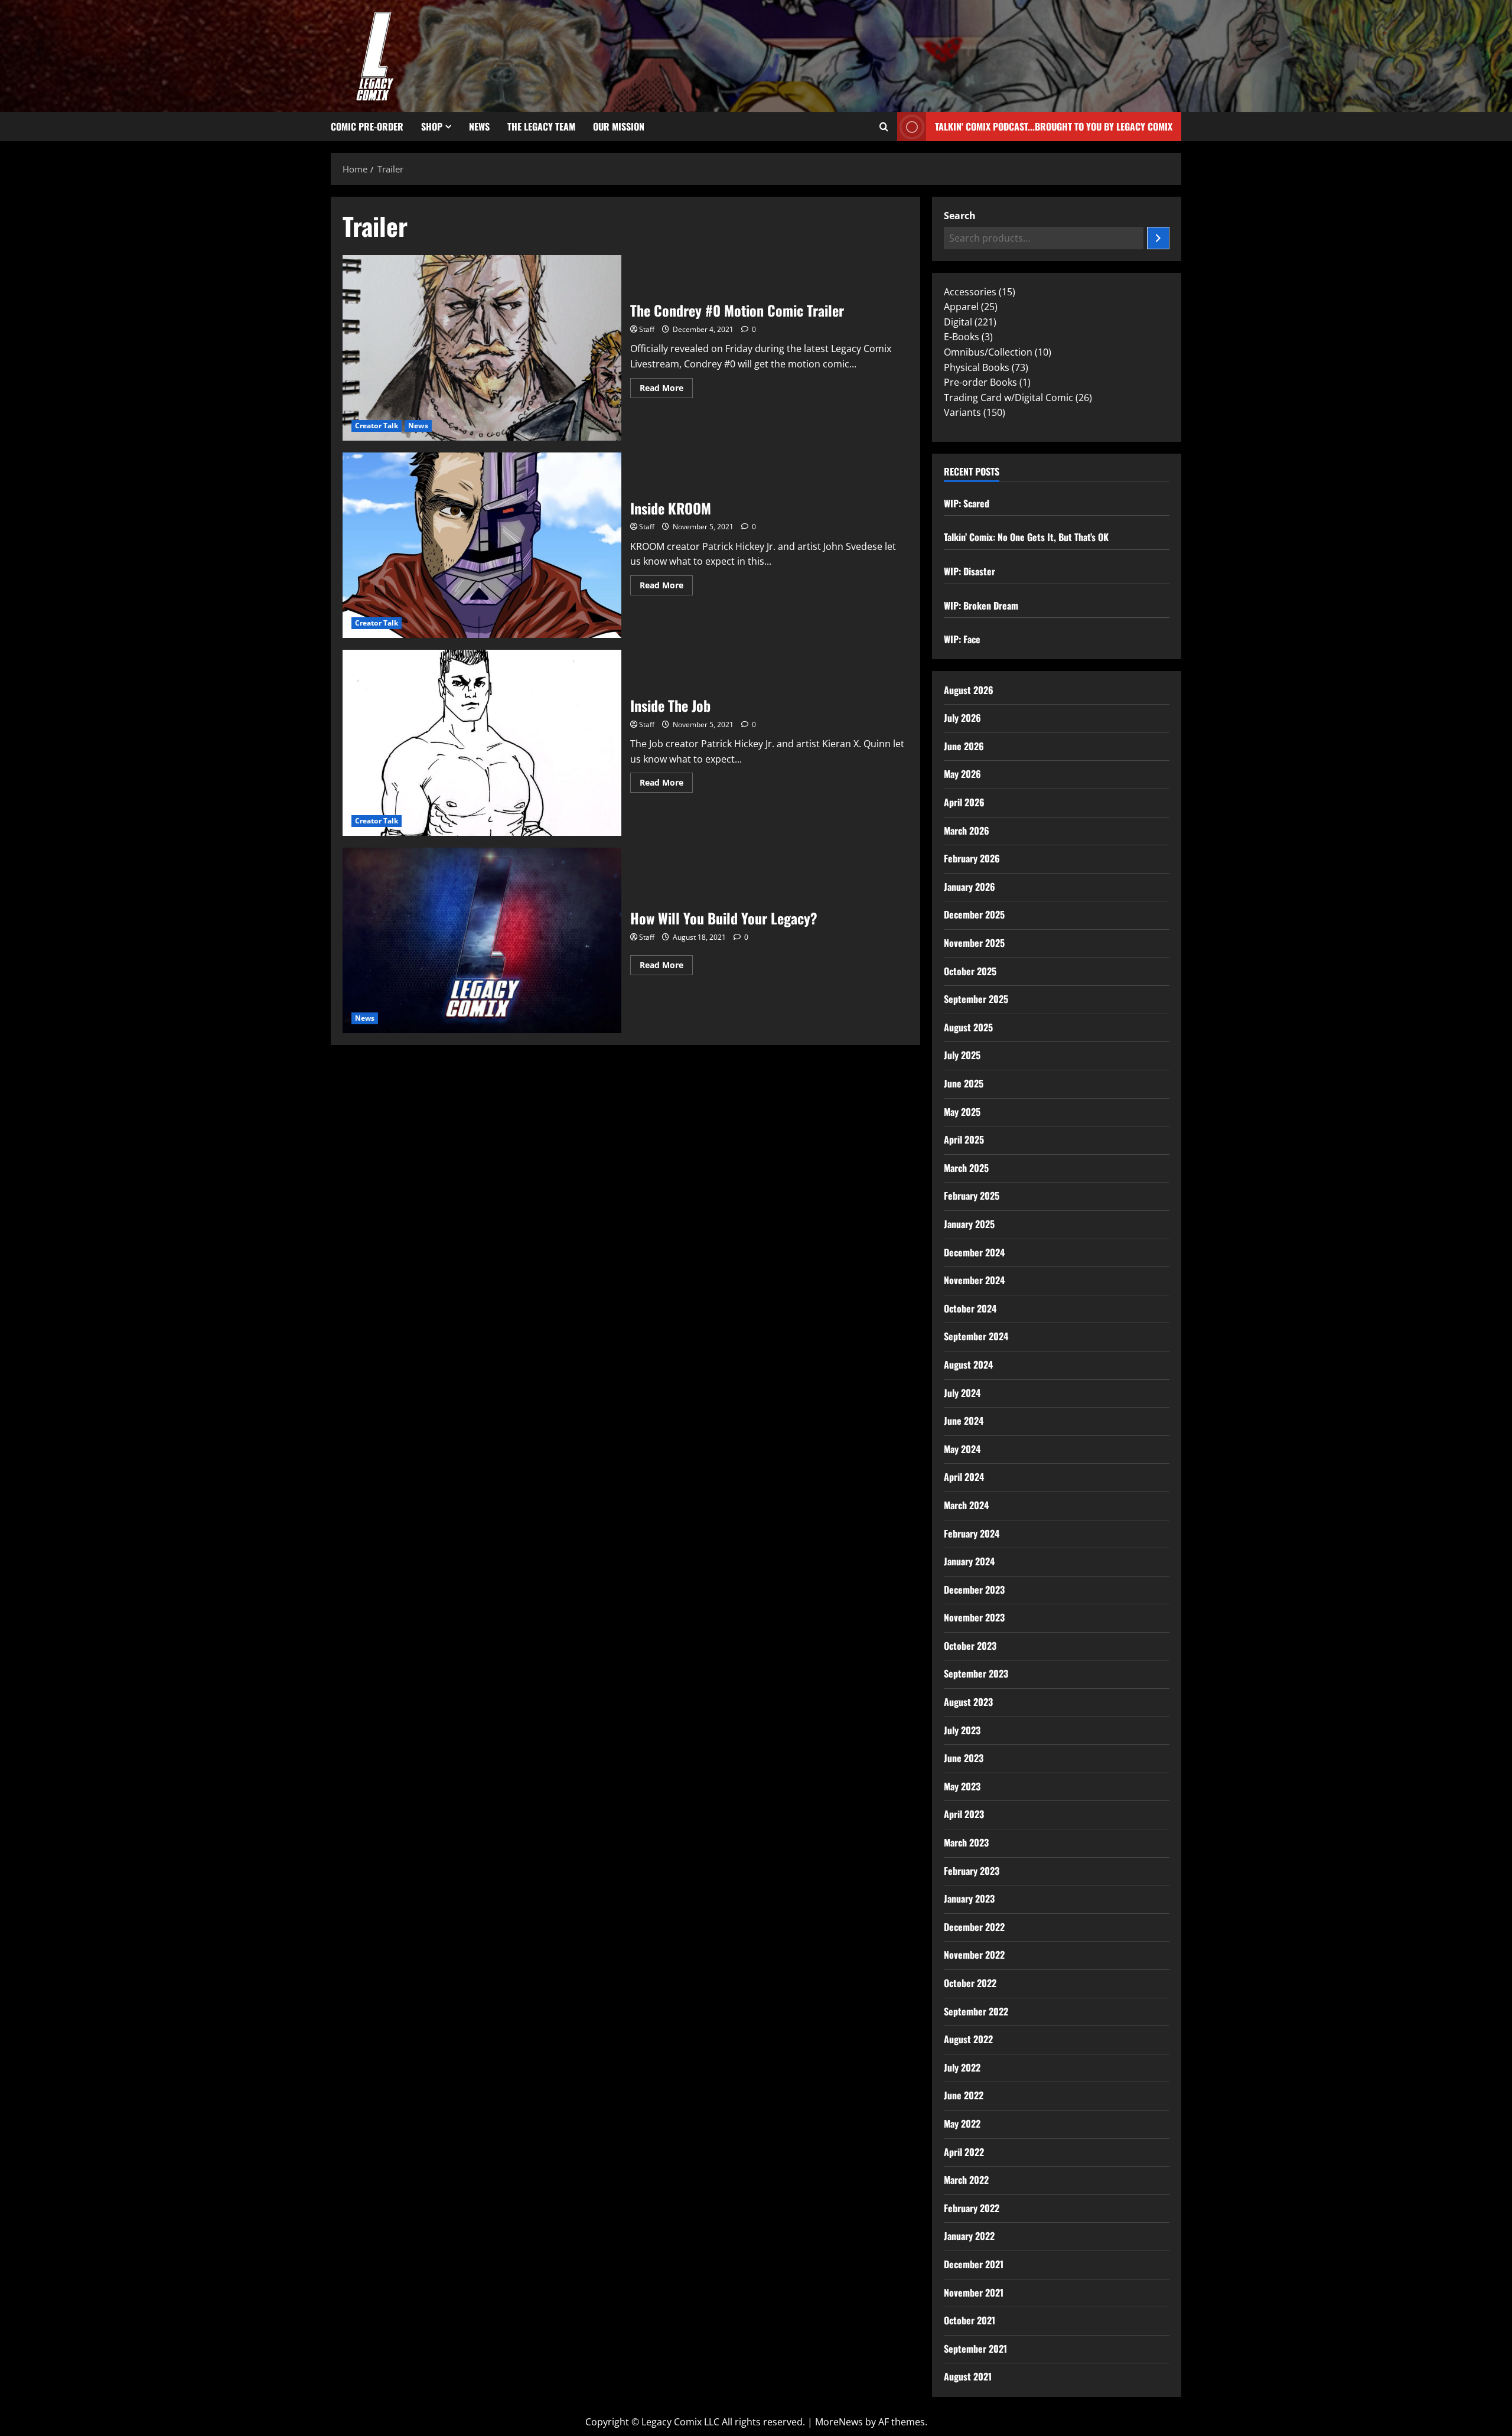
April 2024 (964, 1477)
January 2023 (969, 1898)
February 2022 (972, 2208)
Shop (432, 126)
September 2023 (976, 1673)
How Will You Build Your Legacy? (482, 940)
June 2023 (964, 1758)
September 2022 (976, 2011)
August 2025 (968, 1027)
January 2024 (969, 1561)
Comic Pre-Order (367, 126)
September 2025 (976, 999)
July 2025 (962, 1055)
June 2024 (964, 1421)
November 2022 (974, 1955)
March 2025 (966, 1168)
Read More (666, 386)
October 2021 (970, 2320)
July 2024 (962, 1393)
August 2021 (968, 2376)
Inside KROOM (482, 545)
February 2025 (972, 1196)
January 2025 (969, 1224)
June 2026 (964, 746)
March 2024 (966, 1505)
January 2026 (970, 887)
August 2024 (968, 1364)
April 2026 (964, 802)
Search (960, 216)
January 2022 (969, 2236)
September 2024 (976, 1336)
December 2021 (974, 2264)
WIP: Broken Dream (981, 605)
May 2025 (962, 1112)
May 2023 (962, 1786)
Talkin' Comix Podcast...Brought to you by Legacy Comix (1054, 126)
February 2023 (972, 1871)
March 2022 (966, 2180)
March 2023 (966, 1842)
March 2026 (967, 831)
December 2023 (974, 1590)
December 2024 (974, 1252)
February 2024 (972, 1533)
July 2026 (962, 718)
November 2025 (974, 943)
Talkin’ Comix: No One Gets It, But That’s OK (1026, 537)
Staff (647, 329)
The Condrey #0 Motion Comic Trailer (482, 348)
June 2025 (964, 1083)
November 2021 (974, 2292)
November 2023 (974, 1617)
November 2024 (974, 1280)
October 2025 (970, 971)
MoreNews (839, 2422)
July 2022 (962, 2067)
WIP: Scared (967, 503)
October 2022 (970, 1983)
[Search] (1158, 238)
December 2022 (974, 1927)
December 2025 (974, 914)
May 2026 (962, 774)
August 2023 (968, 1702)
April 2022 (964, 2152)
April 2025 (964, 1139)
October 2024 (970, 1308)
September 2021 (975, 2349)
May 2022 (962, 2124)
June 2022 (964, 2095)
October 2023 (970, 1646)
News (479, 126)
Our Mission (619, 126)
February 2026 (972, 858)
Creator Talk (377, 426)
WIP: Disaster (970, 571)
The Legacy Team (541, 126)
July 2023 (962, 1730)
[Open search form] (884, 127)
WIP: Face (962, 639)
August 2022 (968, 2039)
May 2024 (962, 1449)
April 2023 (964, 1814)
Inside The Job (482, 742)
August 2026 (969, 690)
